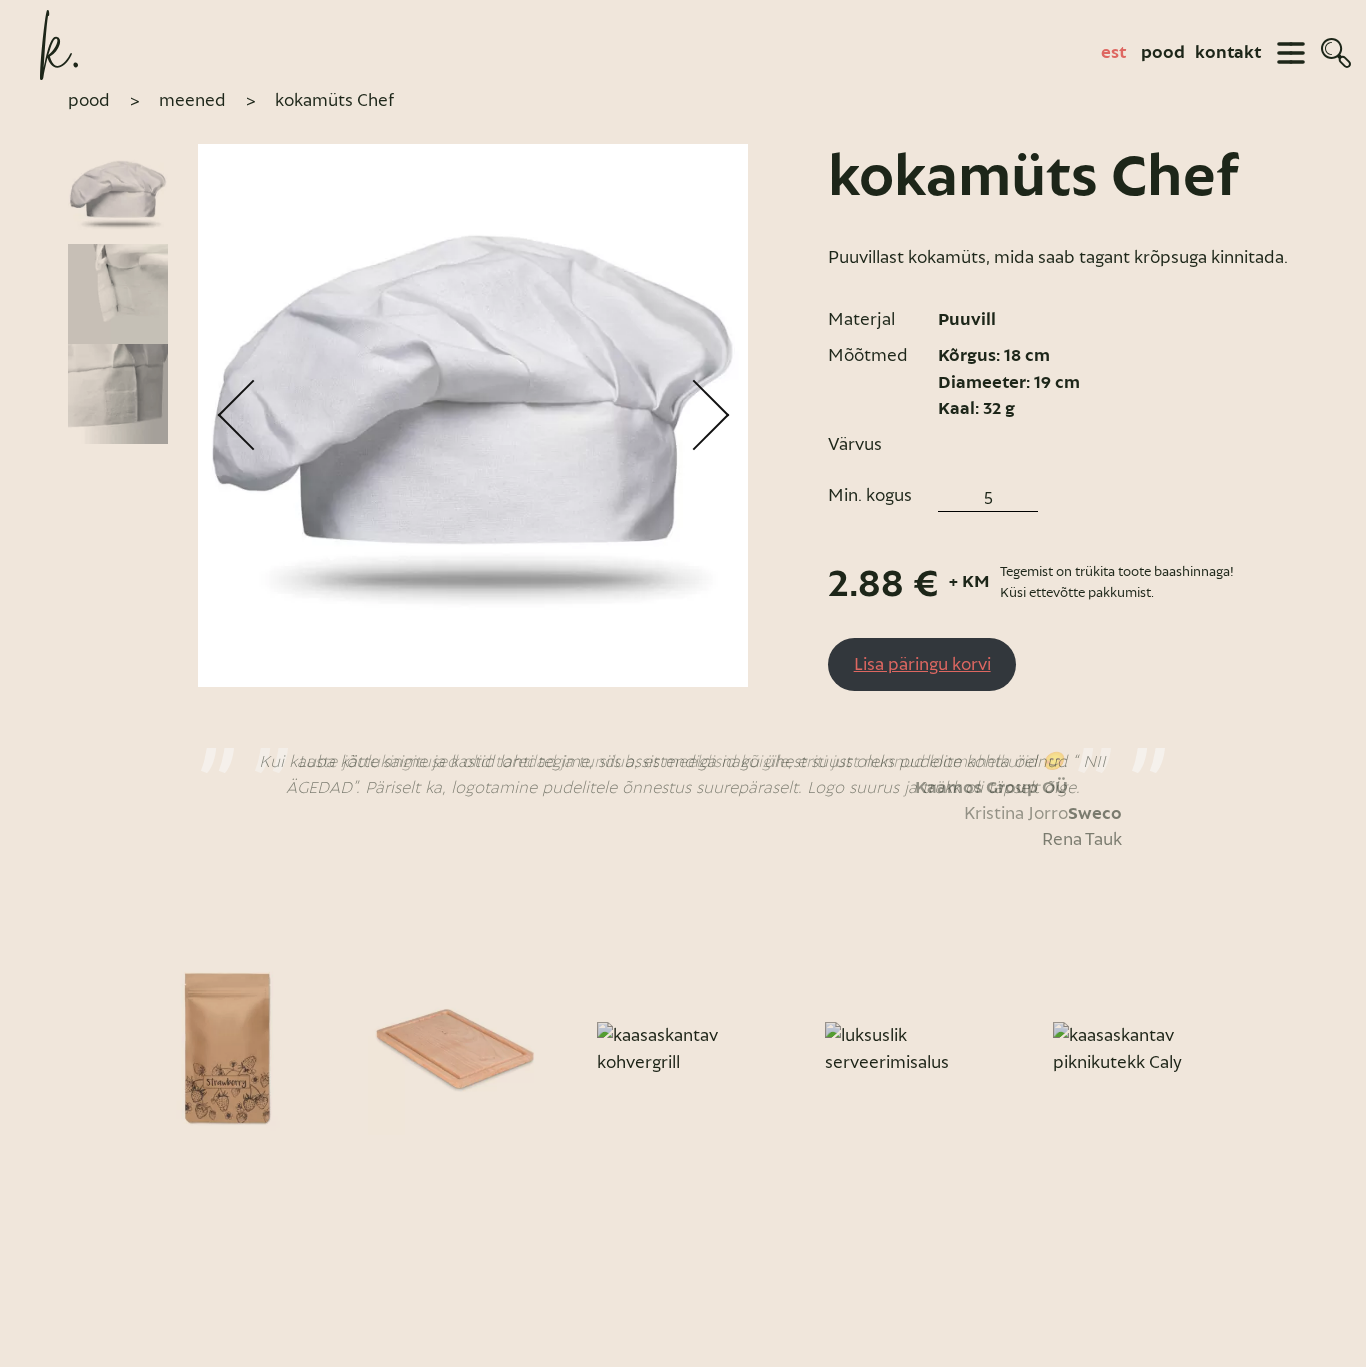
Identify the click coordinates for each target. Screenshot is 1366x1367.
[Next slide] (1276, 1049)
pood (1163, 53)
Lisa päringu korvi (922, 664)
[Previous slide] (90, 1049)
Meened (192, 100)
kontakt (1228, 53)
